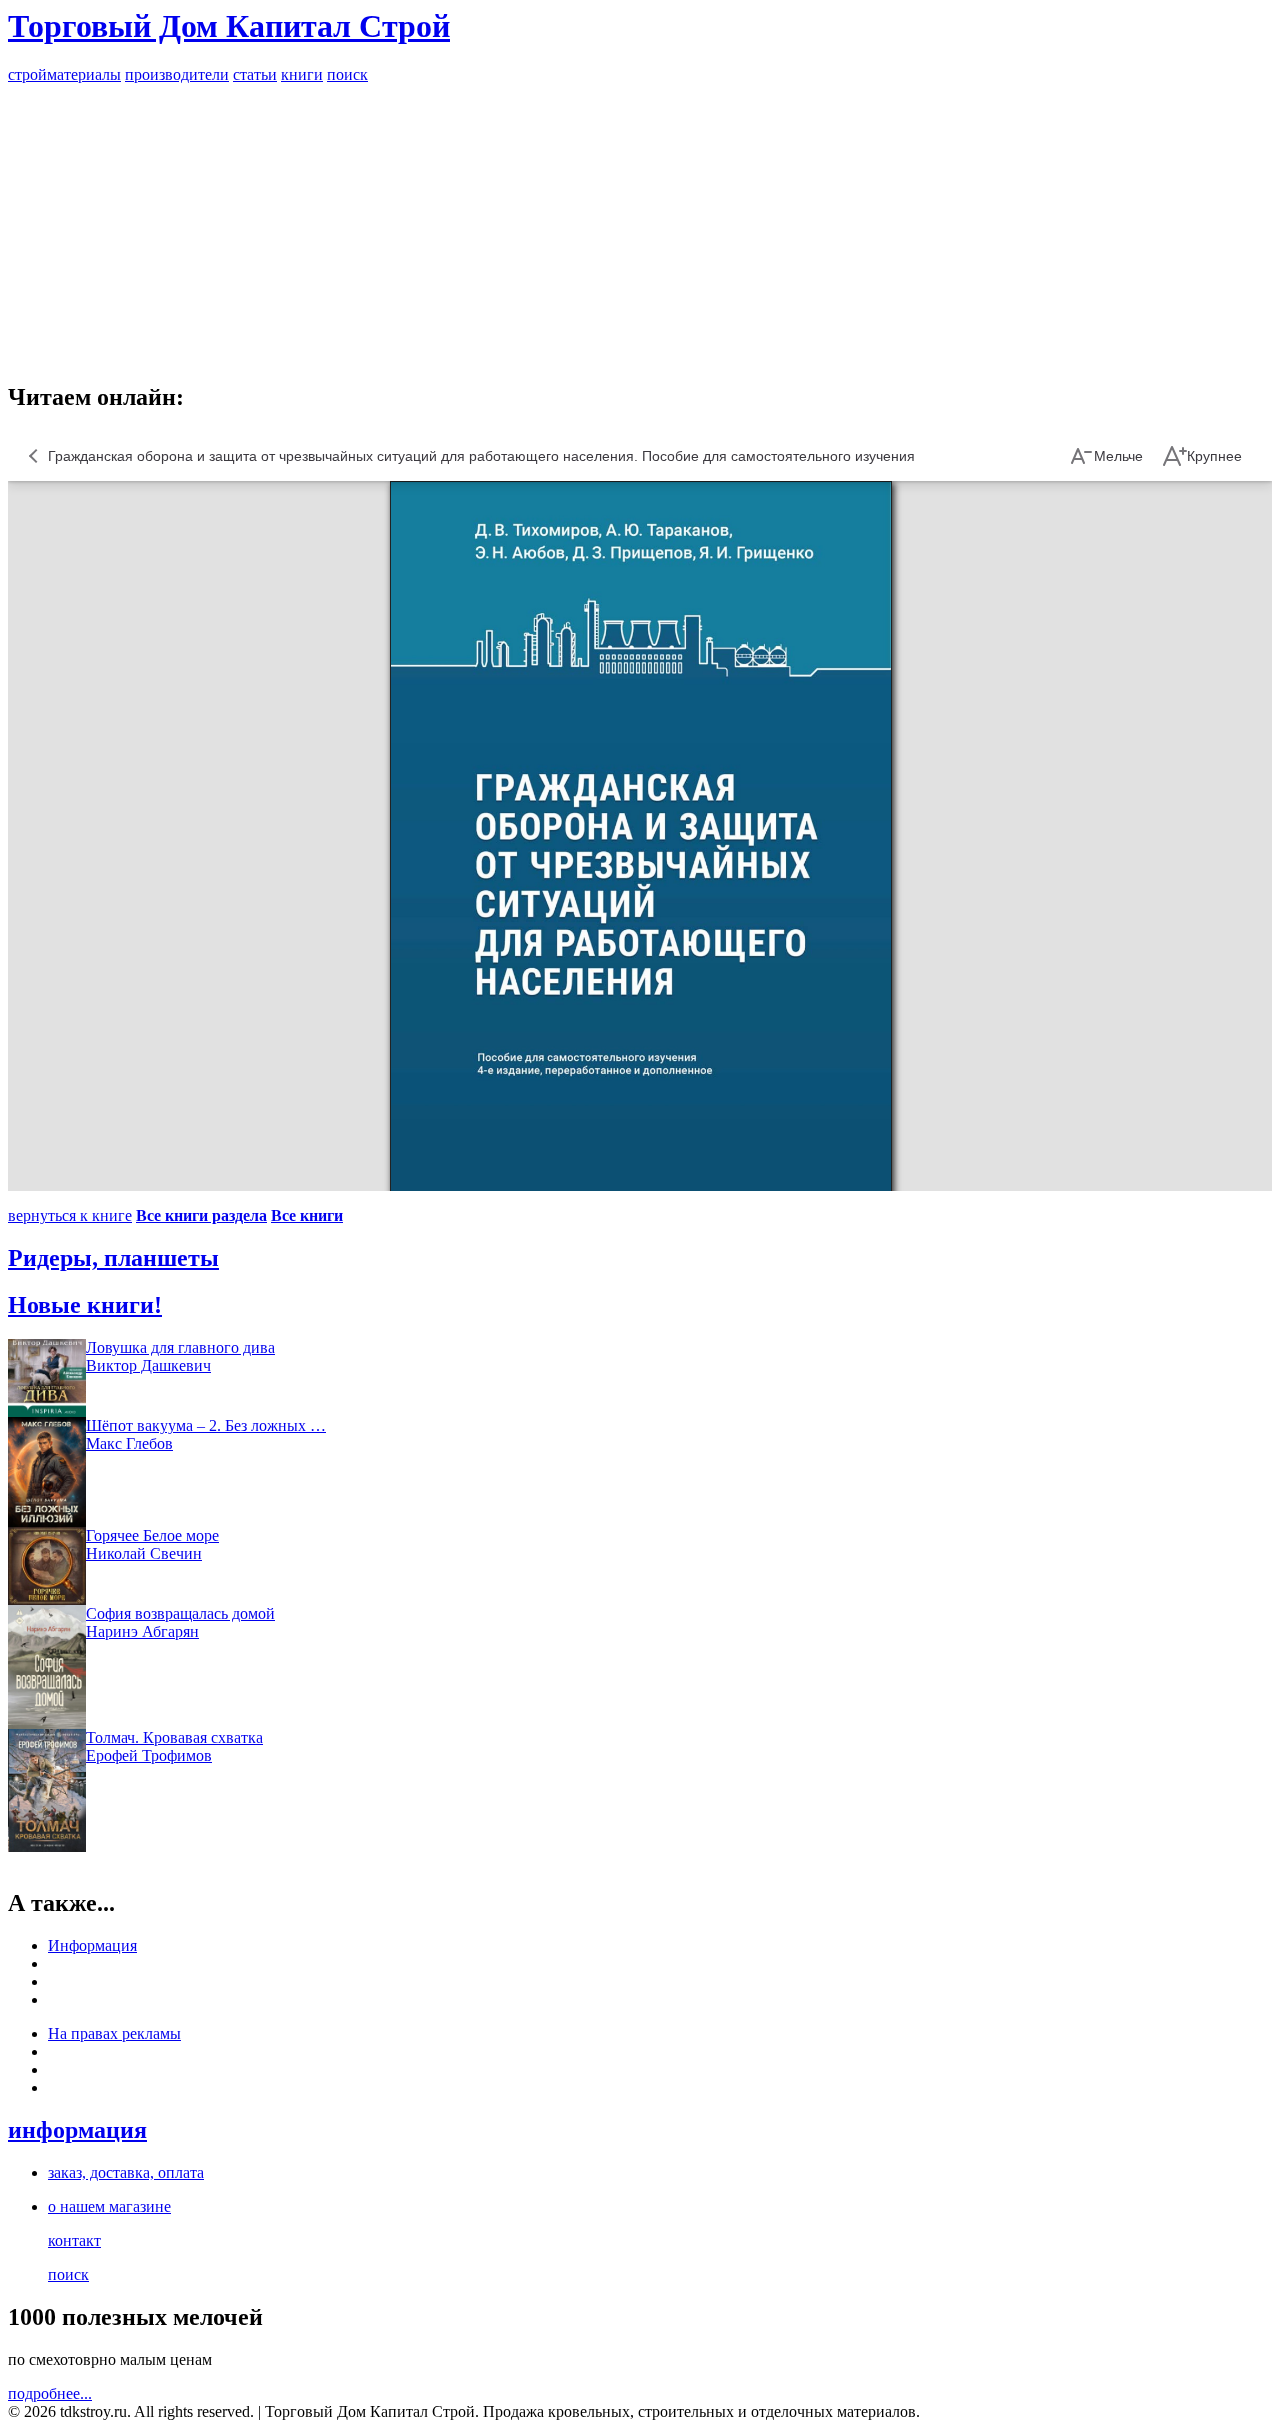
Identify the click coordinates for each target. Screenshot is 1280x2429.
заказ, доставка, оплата (126, 2172)
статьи (255, 74)
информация (77, 2130)
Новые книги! (85, 1305)
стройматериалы (64, 74)
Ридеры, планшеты (113, 1258)
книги (302, 74)
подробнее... (50, 2393)
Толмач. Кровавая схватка (174, 1737)
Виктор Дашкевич (148, 1365)
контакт (74, 2240)
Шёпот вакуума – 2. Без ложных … (206, 1425)
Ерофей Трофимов (149, 1755)
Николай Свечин (144, 1553)
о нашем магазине (109, 2206)
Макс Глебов (129, 1443)
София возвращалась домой (180, 1613)
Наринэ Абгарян (142, 1631)
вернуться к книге (70, 1215)
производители (177, 74)
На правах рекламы (114, 2033)
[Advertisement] (640, 224)
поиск (347, 74)
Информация (92, 1945)
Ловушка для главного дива (180, 1347)
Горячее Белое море (152, 1535)
